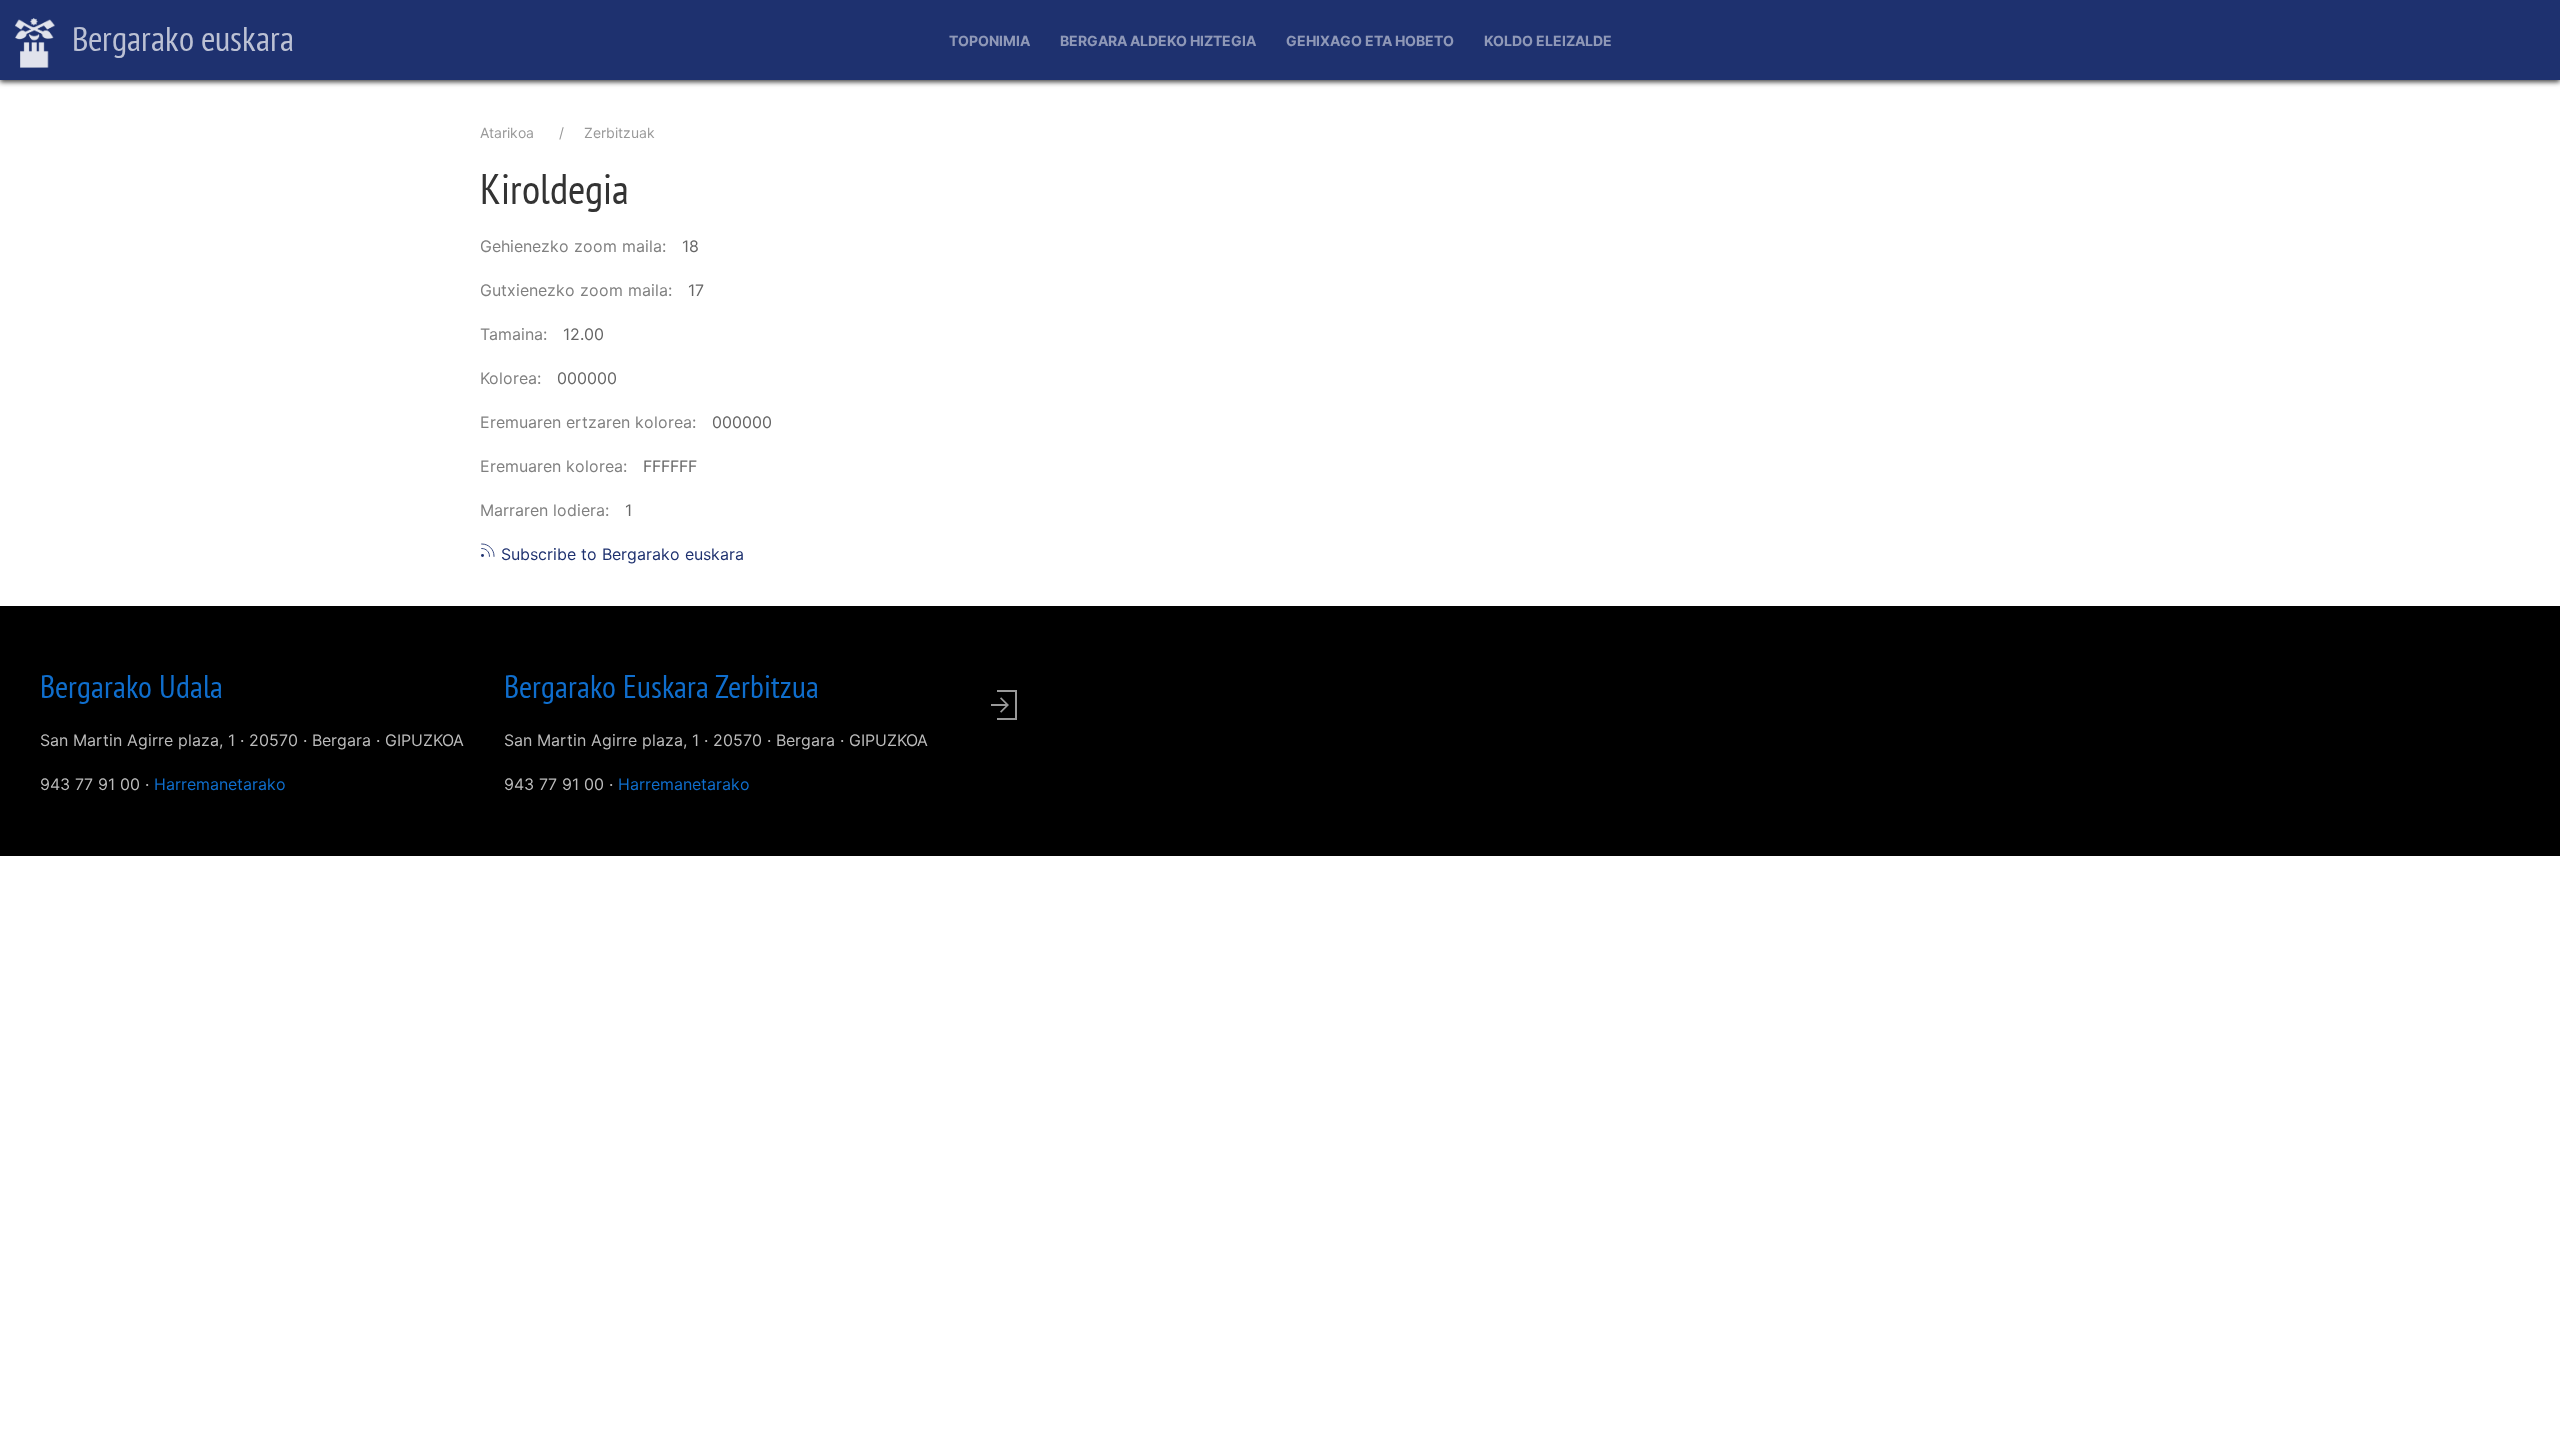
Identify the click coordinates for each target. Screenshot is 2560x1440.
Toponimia (989, 40)
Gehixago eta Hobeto (1370, 40)
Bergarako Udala (131, 686)
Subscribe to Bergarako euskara (620, 554)
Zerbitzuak (619, 132)
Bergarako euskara (179, 38)
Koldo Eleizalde (1548, 40)
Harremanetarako (220, 784)
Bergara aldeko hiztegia (1158, 40)
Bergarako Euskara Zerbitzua (661, 686)
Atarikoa (507, 132)
